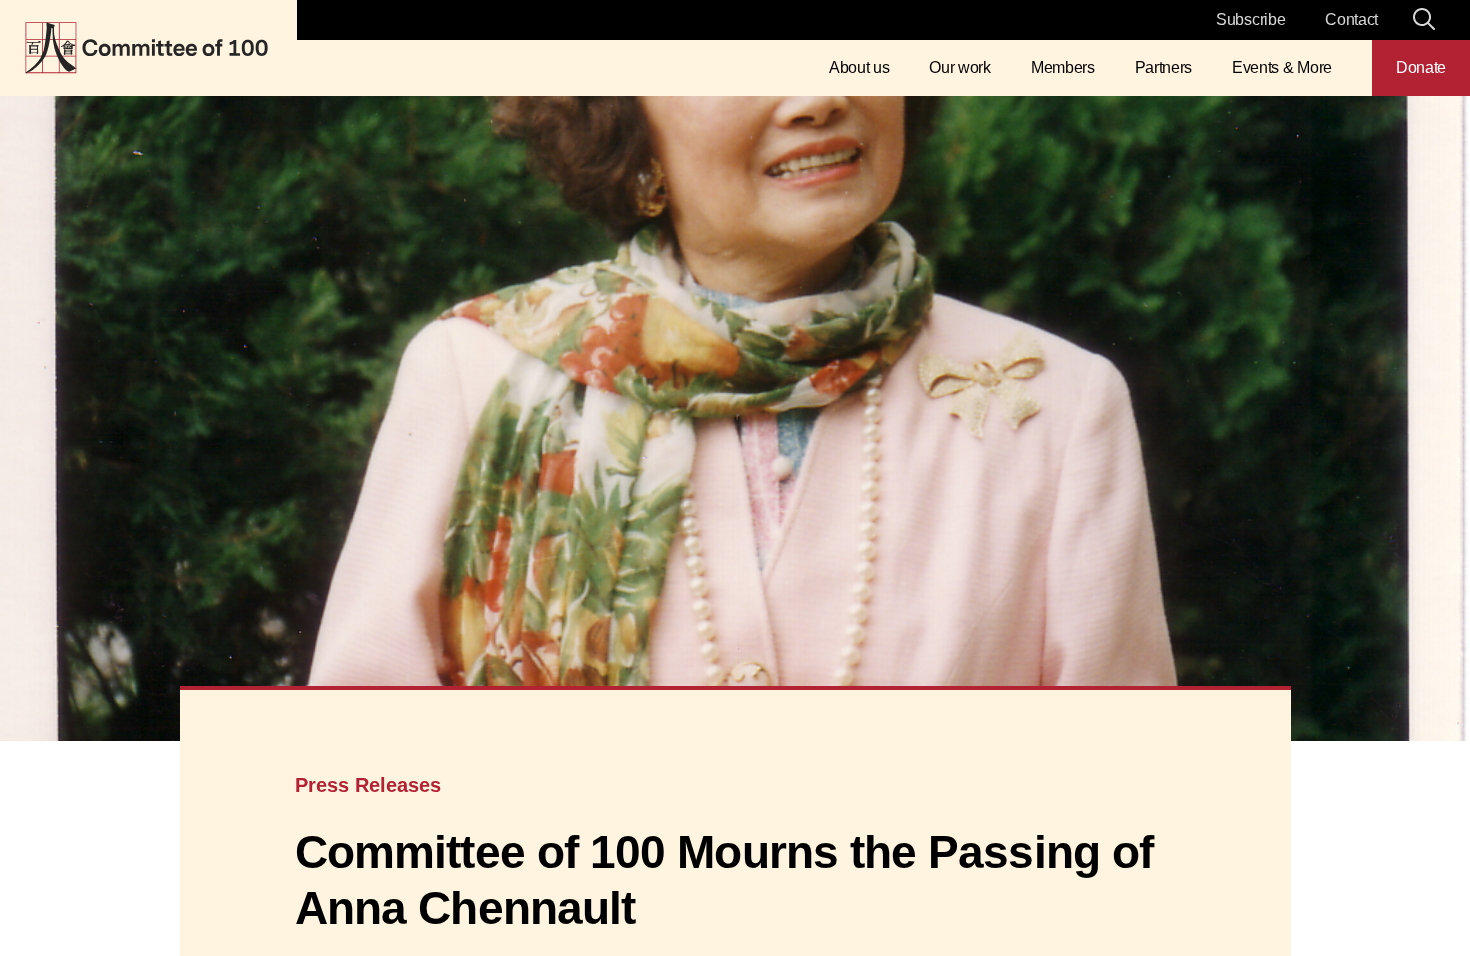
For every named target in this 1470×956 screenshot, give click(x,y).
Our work (959, 67)
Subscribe (1250, 19)
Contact (1351, 19)
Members (1063, 67)
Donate (1421, 67)
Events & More (1282, 67)
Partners (1163, 67)
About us (859, 67)
